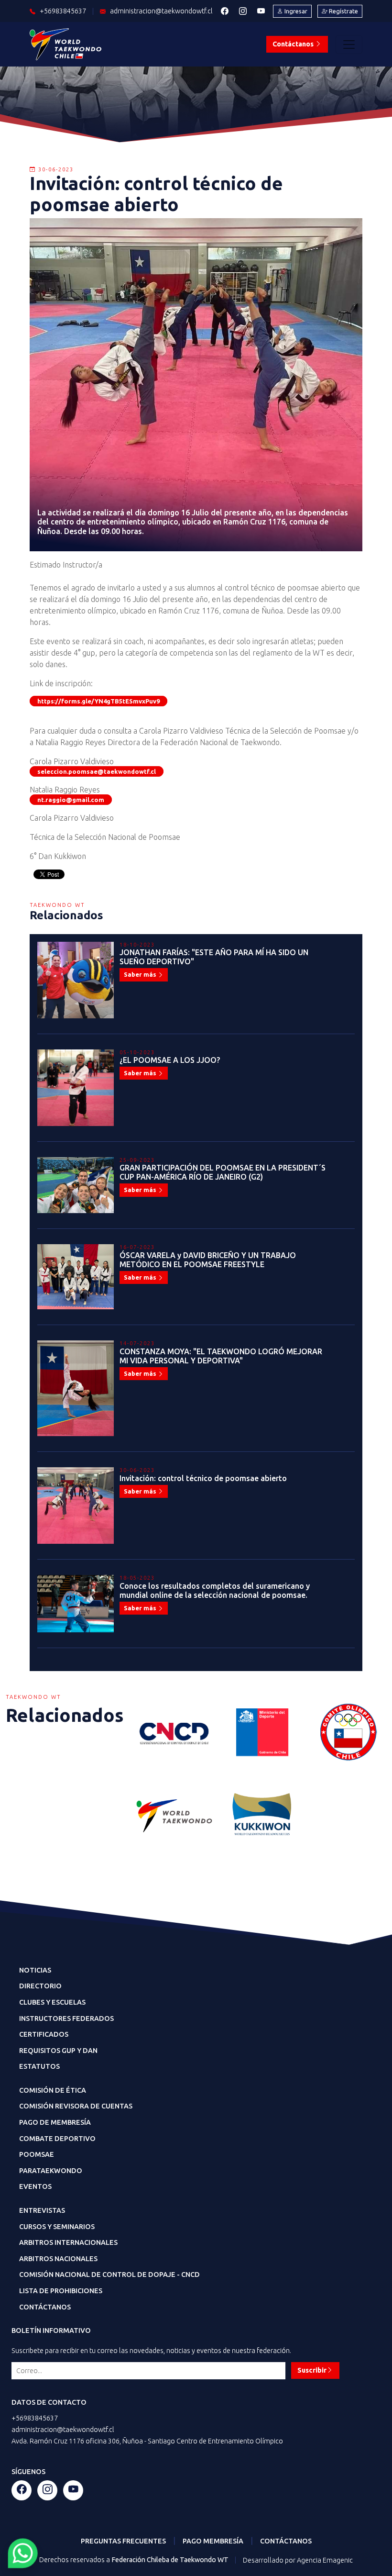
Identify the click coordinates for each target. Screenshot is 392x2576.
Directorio (40, 1986)
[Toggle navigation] (349, 45)
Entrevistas (42, 2210)
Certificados (44, 2034)
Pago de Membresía (55, 2122)
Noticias (35, 1970)
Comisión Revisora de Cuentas (76, 2106)
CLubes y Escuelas (52, 2002)
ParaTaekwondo (51, 2171)
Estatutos (39, 2066)
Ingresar (295, 11)
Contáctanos (294, 44)
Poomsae (37, 2154)
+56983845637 (35, 2418)
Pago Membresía (213, 2541)
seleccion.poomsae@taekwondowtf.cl (97, 771)
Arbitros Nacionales (58, 2259)
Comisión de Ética (53, 2090)
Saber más (141, 974)
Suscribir (312, 2370)
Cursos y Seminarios (57, 2227)
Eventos (35, 2186)
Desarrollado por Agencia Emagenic (298, 2560)
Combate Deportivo (57, 2139)
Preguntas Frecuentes (123, 2541)
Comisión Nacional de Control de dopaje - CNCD (109, 2275)
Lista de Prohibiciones (61, 2291)
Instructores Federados (66, 2018)
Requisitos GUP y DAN (58, 2051)
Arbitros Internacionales (68, 2242)
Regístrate (343, 11)
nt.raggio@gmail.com (71, 800)
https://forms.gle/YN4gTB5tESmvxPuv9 (98, 701)
